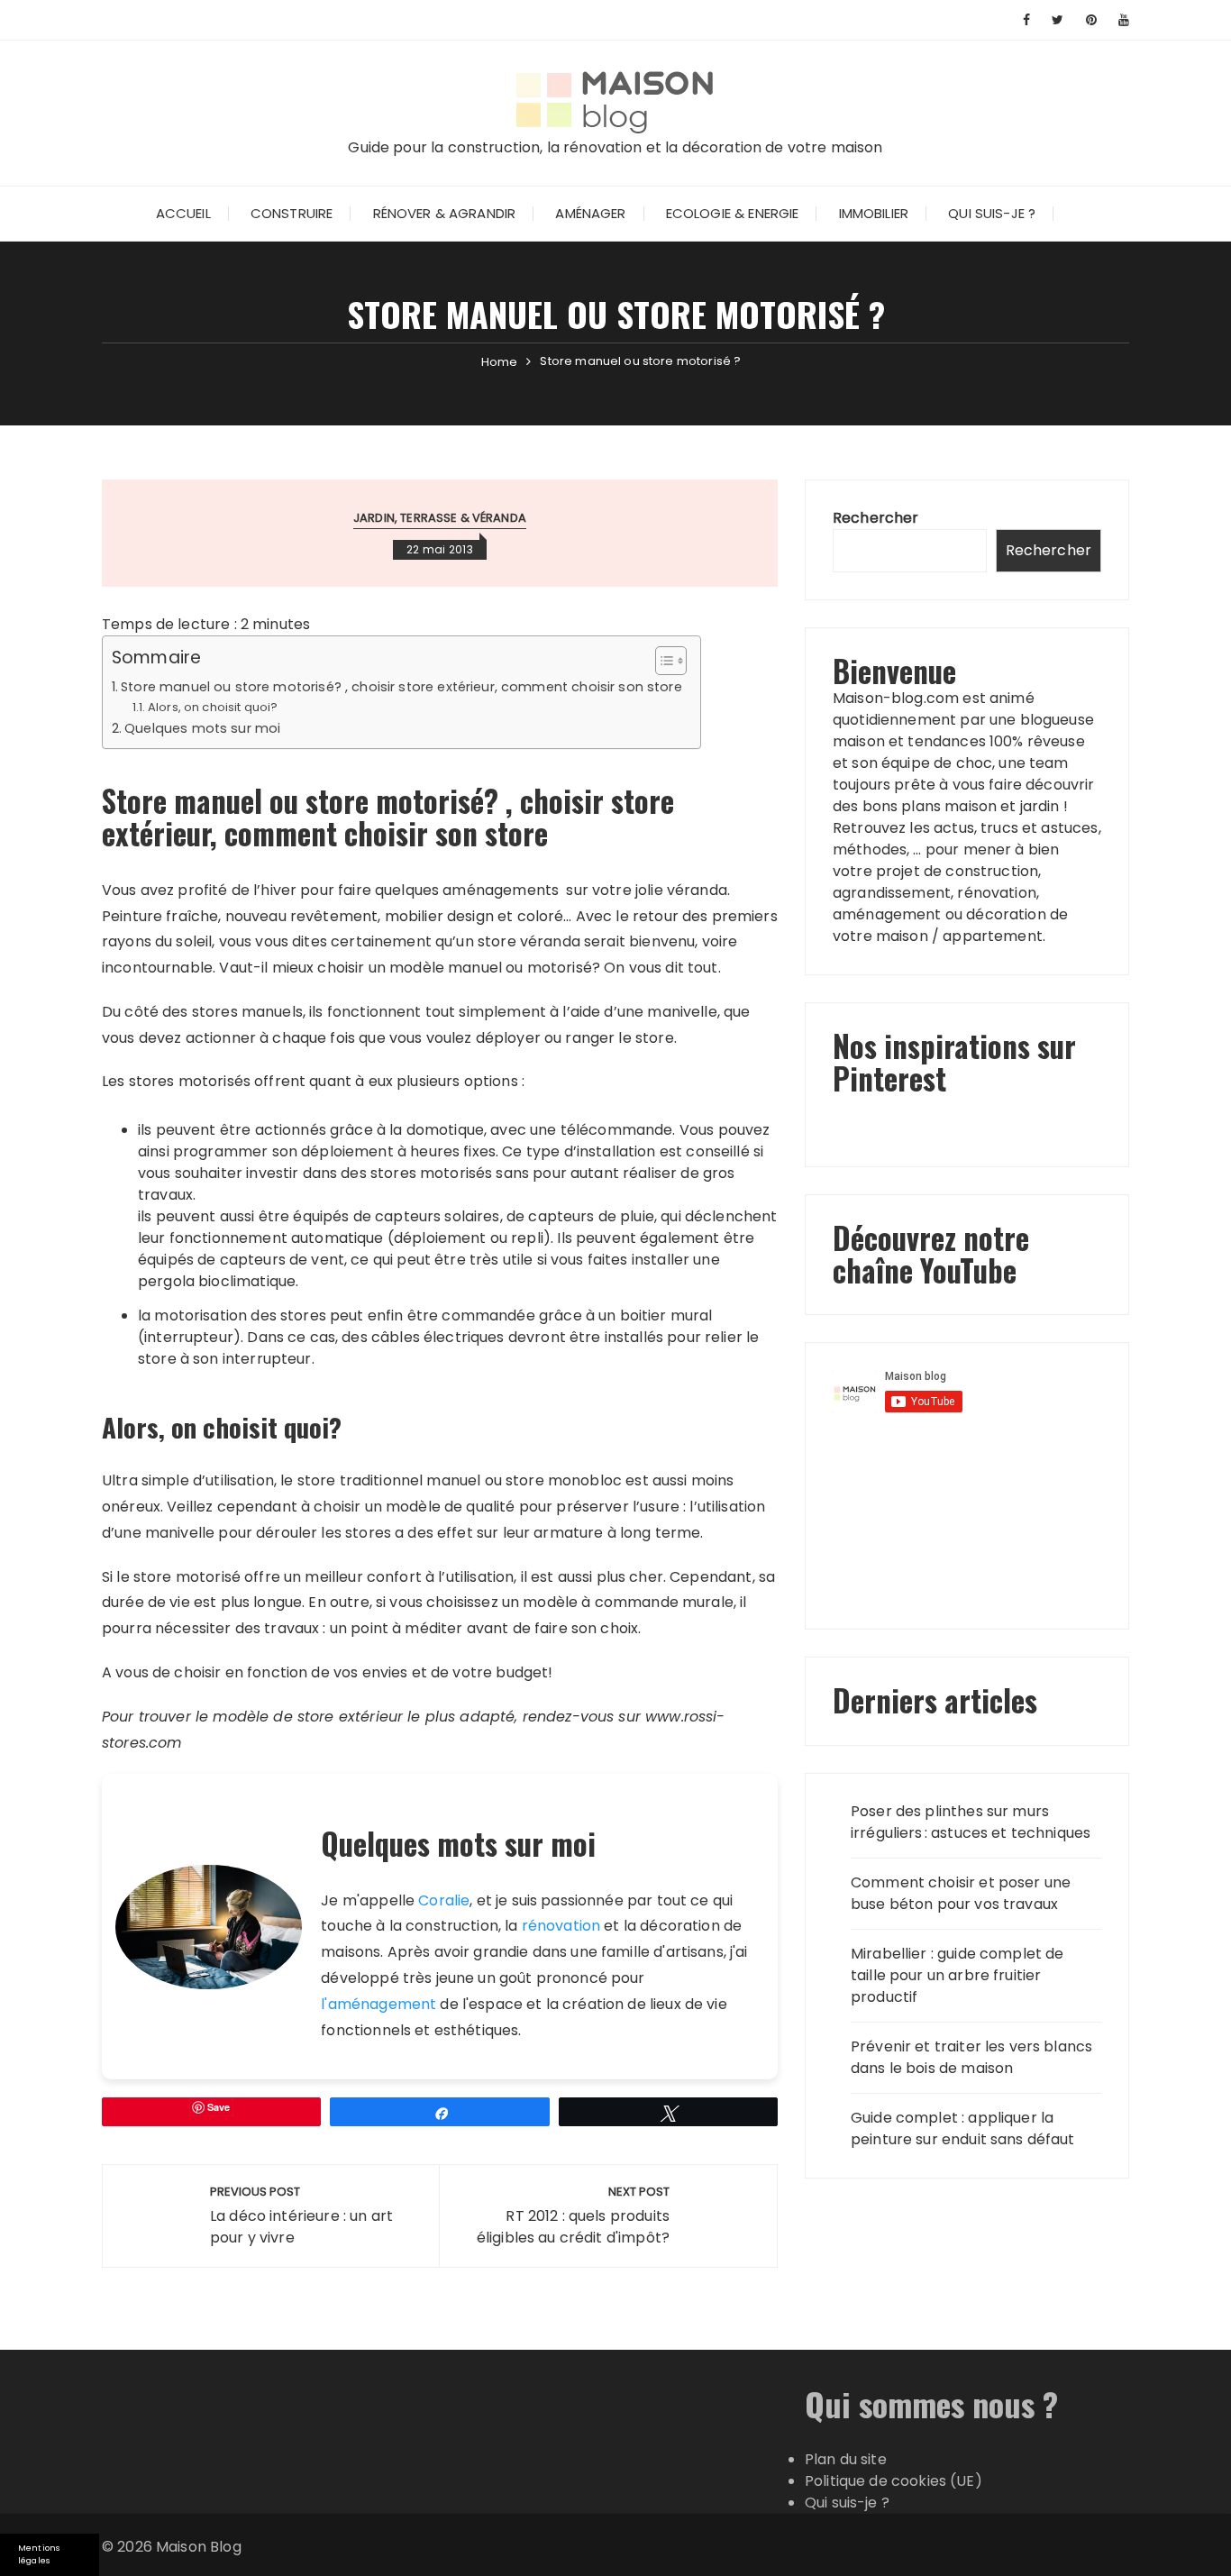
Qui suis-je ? (992, 213)
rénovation (561, 1926)
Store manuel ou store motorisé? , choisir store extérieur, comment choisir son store (401, 687)
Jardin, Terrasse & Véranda (440, 518)
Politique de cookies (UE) (894, 2481)
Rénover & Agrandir (445, 213)
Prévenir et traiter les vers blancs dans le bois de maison (971, 2057)
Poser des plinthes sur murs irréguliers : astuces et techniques (971, 1822)
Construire (292, 213)
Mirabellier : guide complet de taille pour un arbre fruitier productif (957, 1975)
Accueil (183, 213)
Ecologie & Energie (733, 213)
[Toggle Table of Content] (662, 661)
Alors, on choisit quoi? (213, 707)
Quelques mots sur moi (202, 728)
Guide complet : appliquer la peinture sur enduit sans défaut (963, 2128)
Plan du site (846, 2459)
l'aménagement (378, 2004)
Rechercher (876, 518)
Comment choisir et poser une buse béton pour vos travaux (961, 1893)
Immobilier (874, 213)
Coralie (444, 1900)
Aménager (590, 213)
